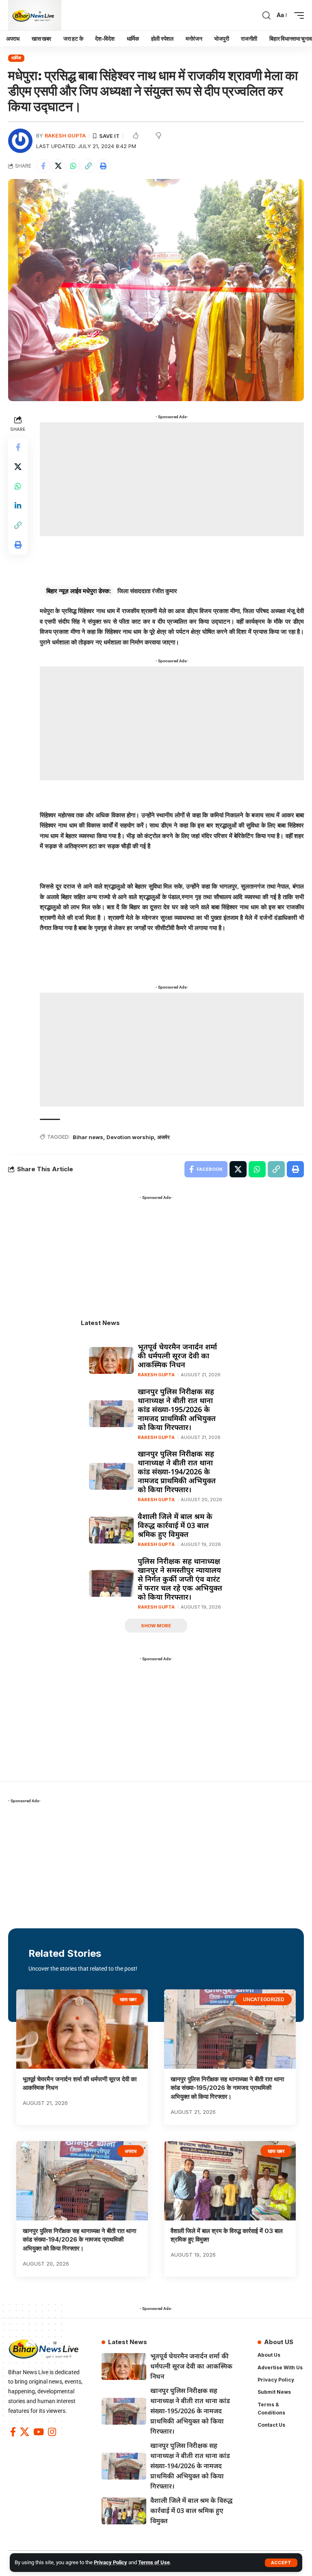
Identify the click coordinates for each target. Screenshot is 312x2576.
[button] (281, 2563)
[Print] (103, 166)
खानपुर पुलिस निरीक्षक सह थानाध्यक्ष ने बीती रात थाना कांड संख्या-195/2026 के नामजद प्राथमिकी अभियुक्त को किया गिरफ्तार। (177, 1409)
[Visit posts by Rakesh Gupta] (20, 141)
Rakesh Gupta (65, 136)
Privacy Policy (110, 2562)
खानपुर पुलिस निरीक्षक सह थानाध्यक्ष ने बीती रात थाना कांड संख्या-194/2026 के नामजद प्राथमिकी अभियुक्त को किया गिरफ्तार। (177, 1471)
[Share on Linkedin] (18, 506)
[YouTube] (39, 2432)
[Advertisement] (172, 479)
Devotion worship (130, 1137)
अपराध (131, 2151)
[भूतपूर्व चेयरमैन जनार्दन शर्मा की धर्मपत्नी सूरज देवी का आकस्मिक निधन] (111, 1360)
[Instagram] (52, 2432)
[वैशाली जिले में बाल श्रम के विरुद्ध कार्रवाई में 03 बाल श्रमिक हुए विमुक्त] (111, 1530)
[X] (25, 2432)
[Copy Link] (88, 166)
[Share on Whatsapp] (73, 166)
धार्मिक (16, 58)
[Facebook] (13, 2432)
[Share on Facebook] (43, 166)
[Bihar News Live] (35, 15)
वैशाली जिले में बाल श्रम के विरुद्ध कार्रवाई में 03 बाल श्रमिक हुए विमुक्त (175, 1525)
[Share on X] (58, 166)
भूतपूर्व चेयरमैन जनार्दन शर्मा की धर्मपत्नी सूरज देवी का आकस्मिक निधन (177, 1356)
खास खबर (128, 1999)
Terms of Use (154, 2562)
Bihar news (88, 1137)
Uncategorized (264, 1999)
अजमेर (164, 1137)
